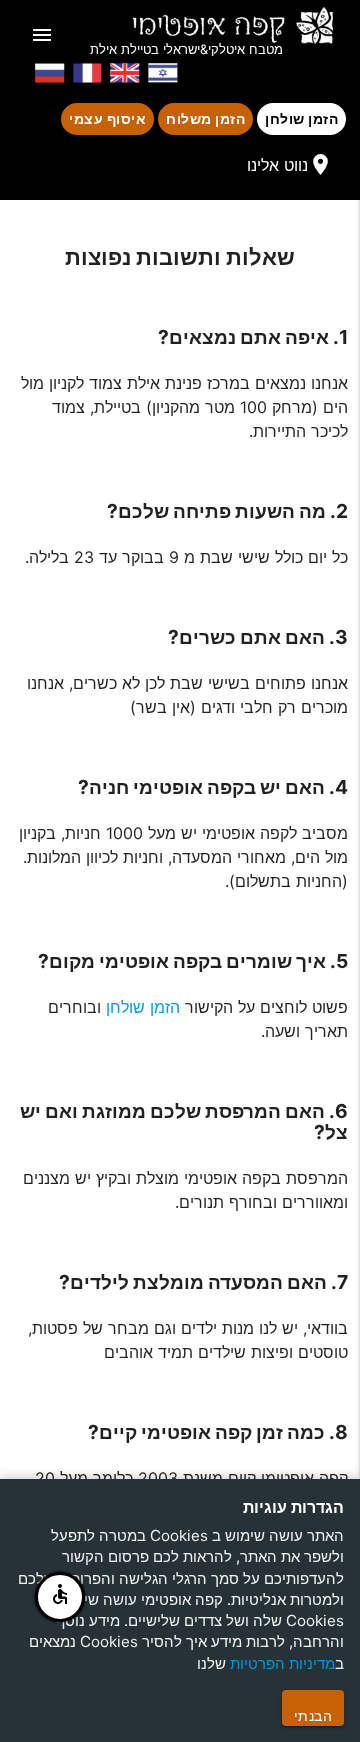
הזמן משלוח (205, 118)
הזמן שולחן (301, 118)
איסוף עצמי (107, 118)
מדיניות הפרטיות (282, 1663)
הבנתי (313, 1715)
